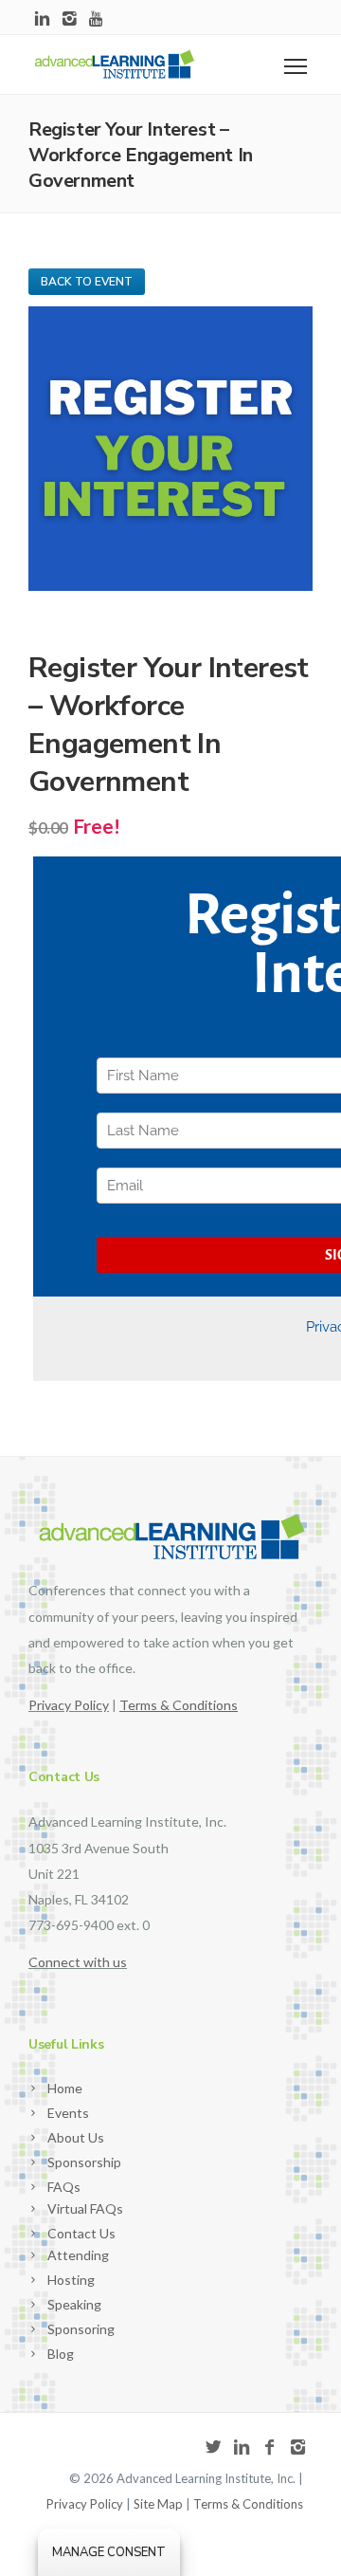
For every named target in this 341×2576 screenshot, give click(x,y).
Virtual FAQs (85, 2208)
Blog (61, 2354)
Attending (78, 2255)
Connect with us (78, 1962)
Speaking (74, 2304)
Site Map (158, 2504)
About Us (76, 2137)
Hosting (71, 2280)
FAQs (64, 2187)
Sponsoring (81, 2329)
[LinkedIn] (42, 19)
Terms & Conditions (248, 2504)
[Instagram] (70, 19)
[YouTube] (97, 19)
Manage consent (109, 2552)
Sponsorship (84, 2162)
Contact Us (81, 2233)
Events (68, 2113)
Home (65, 2088)
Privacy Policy (69, 1705)
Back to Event (87, 282)
